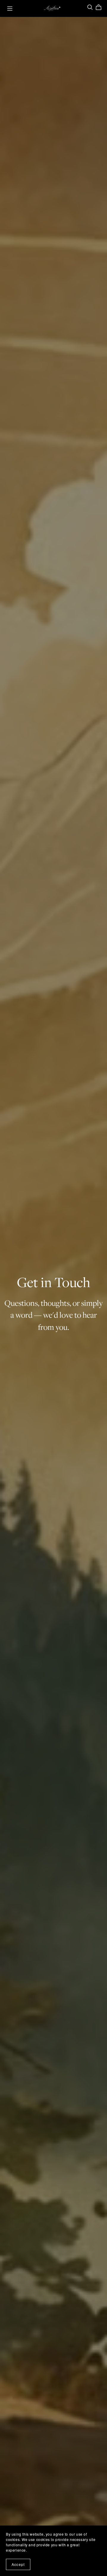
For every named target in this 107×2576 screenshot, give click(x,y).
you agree (55, 2534)
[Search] (90, 7)
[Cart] (101, 7)
